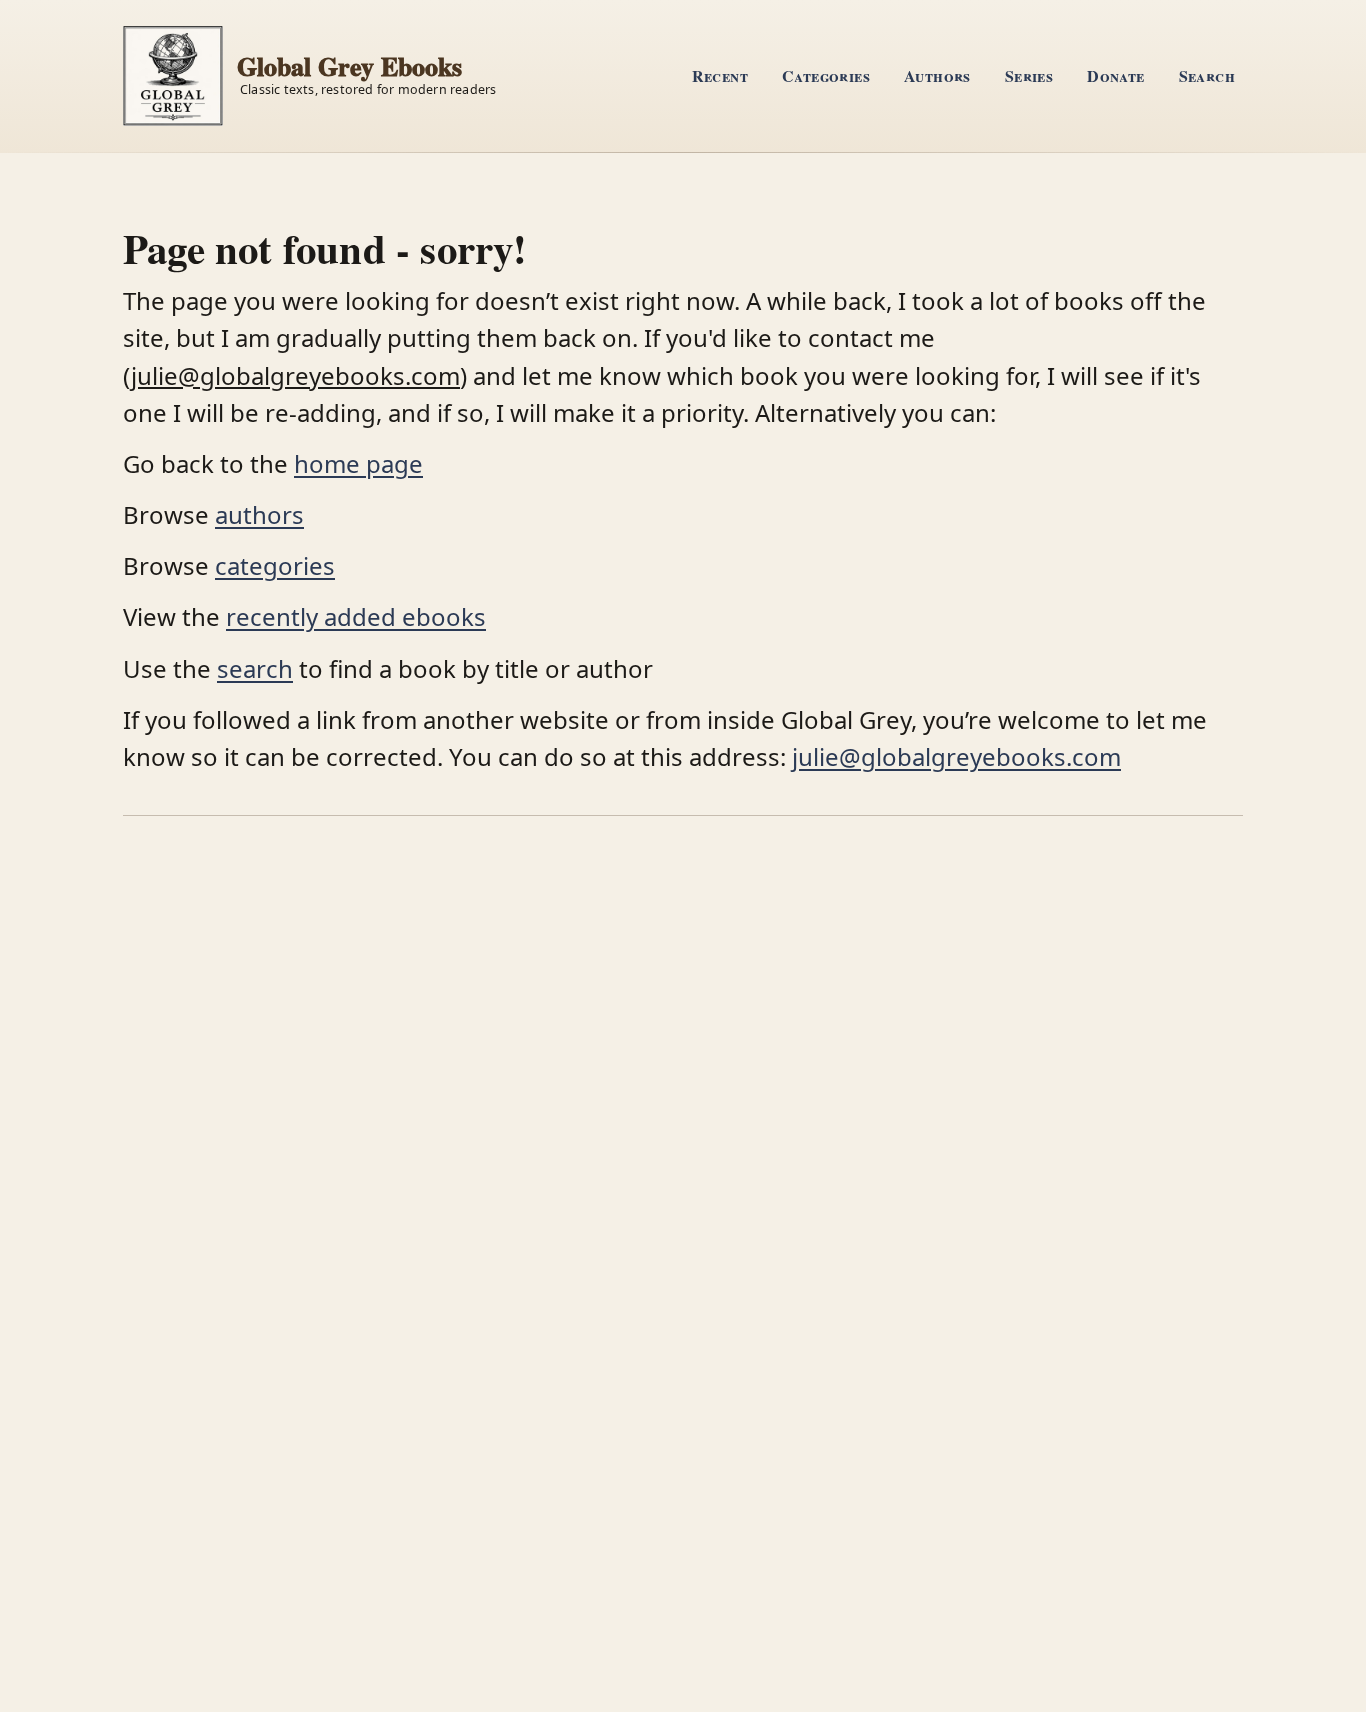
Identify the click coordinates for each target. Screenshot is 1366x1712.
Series (1029, 75)
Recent (720, 75)
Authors (937, 75)
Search (1207, 75)
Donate (1115, 75)
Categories (826, 75)
